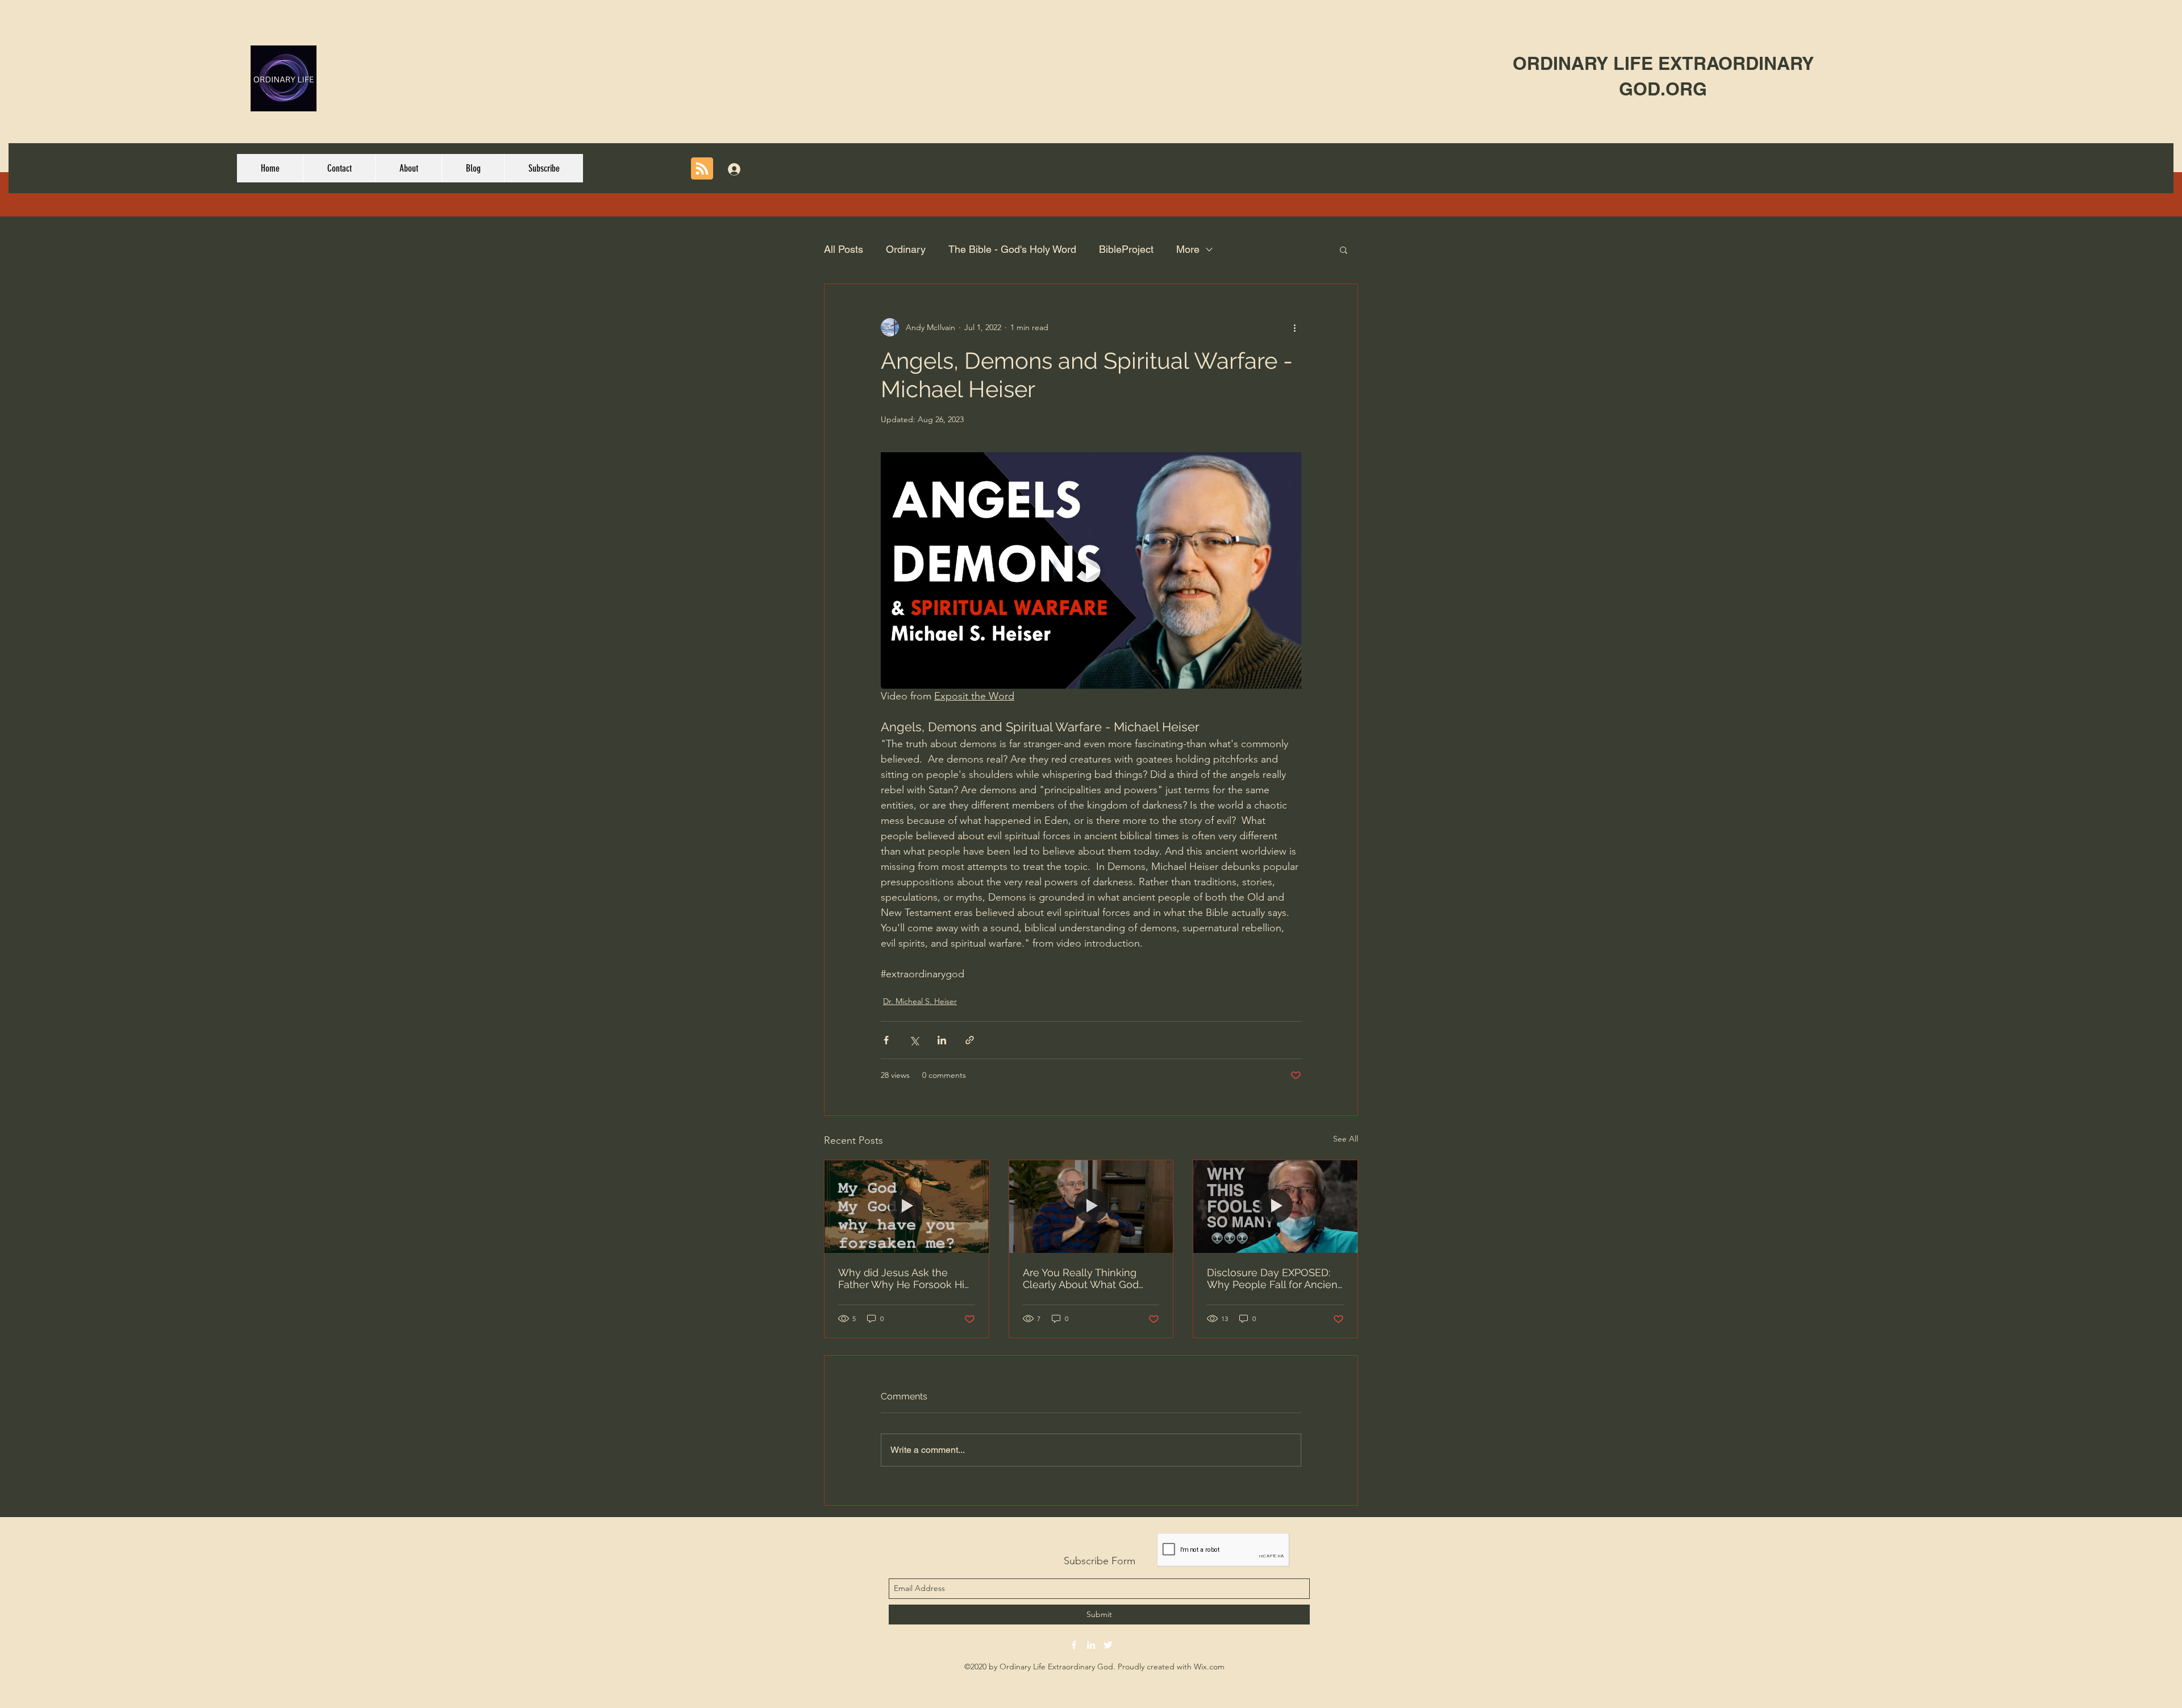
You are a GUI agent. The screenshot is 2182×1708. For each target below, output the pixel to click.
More (1188, 249)
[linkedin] (1091, 1645)
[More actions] (1294, 327)
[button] (1344, 249)
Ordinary (906, 249)
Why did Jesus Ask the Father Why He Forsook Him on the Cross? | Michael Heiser (906, 1278)
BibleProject (1126, 249)
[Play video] (1091, 570)
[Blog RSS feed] (702, 169)
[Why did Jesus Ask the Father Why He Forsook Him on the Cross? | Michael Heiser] (907, 1206)
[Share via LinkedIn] (942, 1040)
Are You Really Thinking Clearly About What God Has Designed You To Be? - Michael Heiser (1088, 1278)
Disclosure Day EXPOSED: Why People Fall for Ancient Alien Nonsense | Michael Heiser (1274, 1278)
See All (1346, 1139)
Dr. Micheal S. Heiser (920, 1001)
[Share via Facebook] (886, 1040)
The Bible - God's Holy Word (1012, 249)
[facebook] (1074, 1645)
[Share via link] (970, 1040)
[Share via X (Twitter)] (914, 1040)
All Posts (844, 249)
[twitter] (1108, 1645)
